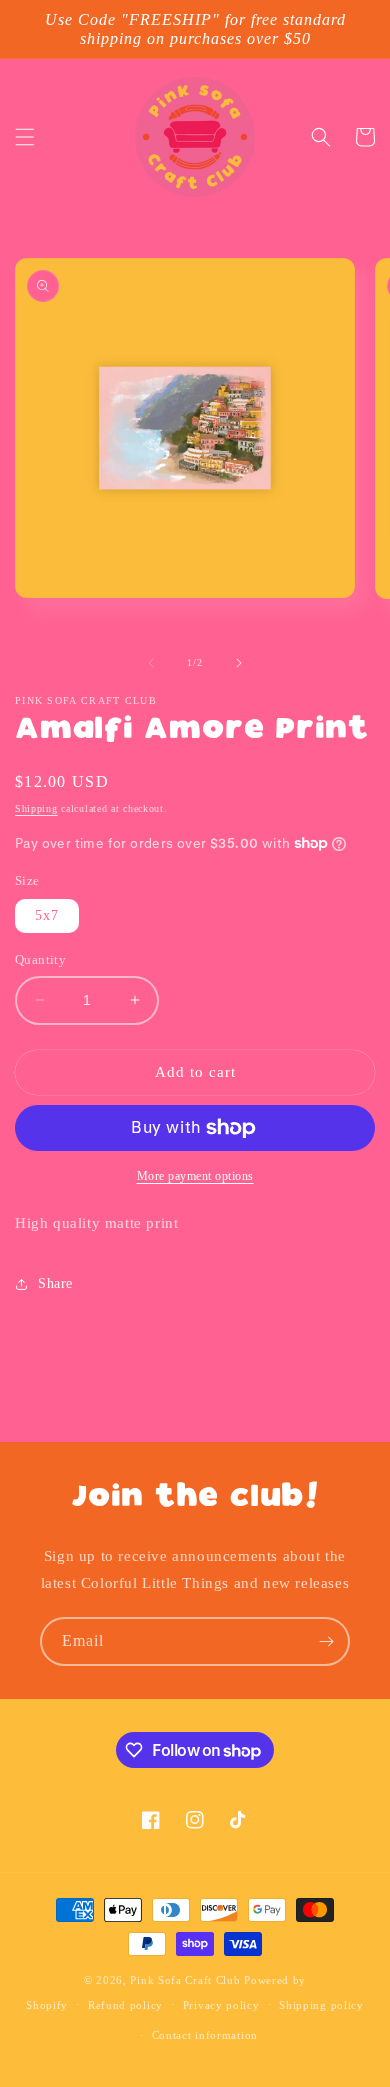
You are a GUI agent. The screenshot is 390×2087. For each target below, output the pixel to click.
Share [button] (55, 1283)
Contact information (205, 2035)
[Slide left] (151, 663)
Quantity (40, 959)
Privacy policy (221, 2005)
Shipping (36, 808)
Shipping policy (321, 2005)
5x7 (47, 915)
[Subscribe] (326, 1641)
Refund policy (125, 2005)
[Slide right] (239, 663)
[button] (25, 137)
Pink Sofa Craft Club (185, 1980)
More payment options (195, 1176)
